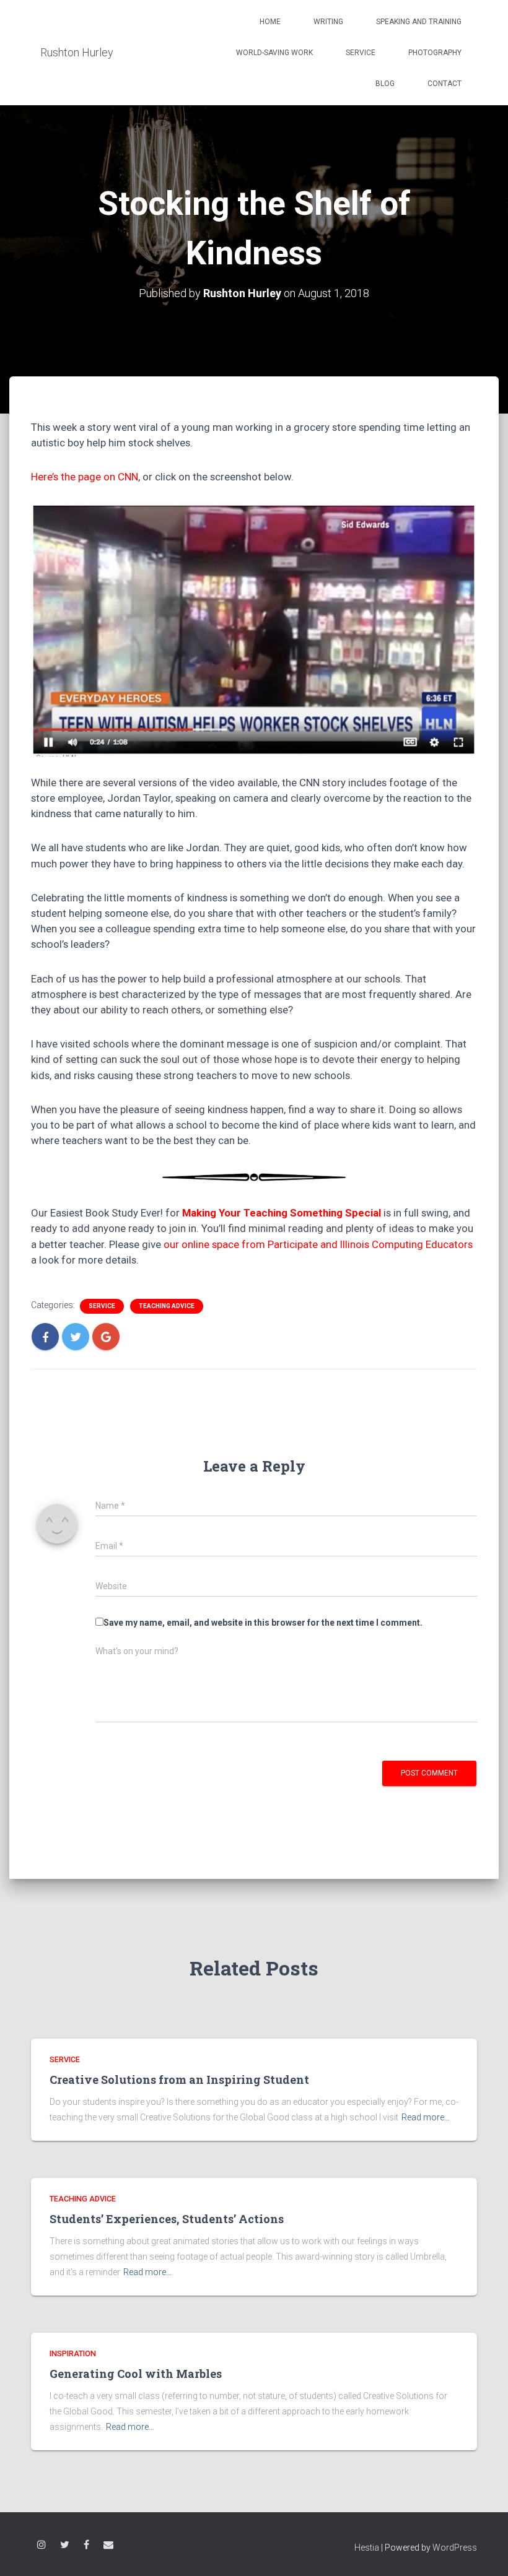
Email (108, 2547)
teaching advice (167, 1306)
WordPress (455, 2548)
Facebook (86, 2547)
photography (435, 53)
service (361, 53)
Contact (444, 84)
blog (385, 84)
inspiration (73, 2353)
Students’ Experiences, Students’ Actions (167, 2219)
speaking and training (419, 22)
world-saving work (274, 53)
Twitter (65, 2547)
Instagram (42, 2547)
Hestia (367, 2548)
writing (328, 22)
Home (270, 22)
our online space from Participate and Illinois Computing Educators (318, 1244)
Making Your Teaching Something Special (282, 1213)
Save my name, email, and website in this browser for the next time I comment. (263, 1623)
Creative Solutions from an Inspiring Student (179, 2079)
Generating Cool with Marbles (136, 2374)
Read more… (426, 2117)
